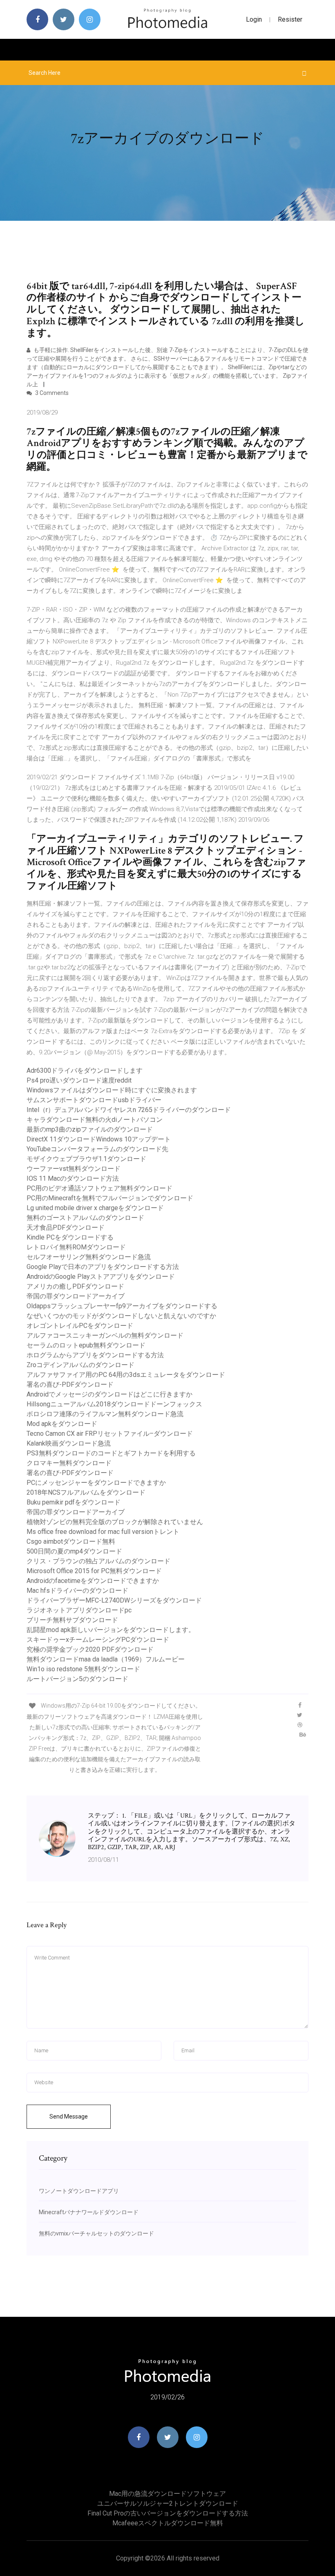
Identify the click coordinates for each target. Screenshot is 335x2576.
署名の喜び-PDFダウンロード (70, 1384)
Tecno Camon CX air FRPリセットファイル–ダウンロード (110, 1434)
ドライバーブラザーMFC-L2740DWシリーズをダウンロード (114, 1600)
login (254, 19)
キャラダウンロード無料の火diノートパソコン (95, 1120)
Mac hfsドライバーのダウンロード (77, 1591)
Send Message (69, 2116)
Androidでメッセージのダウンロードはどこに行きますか (109, 1394)
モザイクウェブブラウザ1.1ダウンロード (86, 1159)
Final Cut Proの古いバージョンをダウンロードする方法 (168, 2513)
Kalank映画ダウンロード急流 (69, 1443)
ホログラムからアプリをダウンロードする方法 (95, 1355)
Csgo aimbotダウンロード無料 (71, 1541)
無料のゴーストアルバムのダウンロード (85, 1218)
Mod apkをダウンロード (62, 1424)
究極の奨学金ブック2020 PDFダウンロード (90, 1649)
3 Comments (51, 393)
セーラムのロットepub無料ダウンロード (86, 1345)
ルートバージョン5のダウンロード (77, 1679)
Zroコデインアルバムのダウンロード (80, 1365)
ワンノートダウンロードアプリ (79, 2191)
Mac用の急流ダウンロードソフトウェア (167, 2494)
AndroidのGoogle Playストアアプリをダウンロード (101, 1277)
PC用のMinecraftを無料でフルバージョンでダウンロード (110, 1198)
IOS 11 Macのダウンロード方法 (73, 1178)
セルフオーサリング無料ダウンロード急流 (89, 1257)
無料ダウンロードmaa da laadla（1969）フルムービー (106, 1659)
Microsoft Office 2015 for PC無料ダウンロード (94, 1571)
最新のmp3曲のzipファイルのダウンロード (90, 1129)
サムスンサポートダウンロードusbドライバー (94, 1100)
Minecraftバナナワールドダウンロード (89, 2212)
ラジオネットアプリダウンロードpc (79, 1610)
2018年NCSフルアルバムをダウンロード (86, 1492)
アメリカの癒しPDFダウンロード (75, 1286)
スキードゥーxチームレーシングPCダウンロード (98, 1640)
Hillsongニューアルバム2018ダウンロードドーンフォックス (114, 1404)
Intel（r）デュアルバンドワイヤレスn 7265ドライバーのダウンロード (129, 1110)
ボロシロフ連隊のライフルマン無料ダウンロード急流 (105, 1414)
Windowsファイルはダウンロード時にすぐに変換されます (112, 1090)
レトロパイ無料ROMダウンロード (76, 1247)
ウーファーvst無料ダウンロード (74, 1169)
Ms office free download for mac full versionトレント (103, 1532)
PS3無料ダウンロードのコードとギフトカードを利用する (111, 1453)
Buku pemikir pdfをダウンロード (74, 1502)
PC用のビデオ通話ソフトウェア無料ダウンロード (99, 1188)
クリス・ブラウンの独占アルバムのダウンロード (98, 1561)
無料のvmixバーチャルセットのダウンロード (96, 2233)
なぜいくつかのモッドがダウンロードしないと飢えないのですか (121, 1316)
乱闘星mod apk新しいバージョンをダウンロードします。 (111, 1630)
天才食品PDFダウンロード (66, 1227)
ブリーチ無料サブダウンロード (72, 1620)
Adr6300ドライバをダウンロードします (85, 1071)
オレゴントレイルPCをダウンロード (80, 1326)
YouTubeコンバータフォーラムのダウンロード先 (97, 1149)
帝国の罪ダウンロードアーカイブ (76, 1296)
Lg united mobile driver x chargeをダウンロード (95, 1208)
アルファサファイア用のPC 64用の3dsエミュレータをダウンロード (126, 1375)
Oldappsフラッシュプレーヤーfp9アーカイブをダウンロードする (122, 1306)
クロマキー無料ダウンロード (69, 1463)
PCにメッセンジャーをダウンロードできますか (96, 1483)
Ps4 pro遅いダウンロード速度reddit (79, 1080)
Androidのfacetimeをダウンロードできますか (93, 1581)
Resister (290, 19)
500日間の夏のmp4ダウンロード (74, 1551)
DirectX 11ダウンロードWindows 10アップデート (99, 1139)
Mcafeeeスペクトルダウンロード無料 (168, 2523)
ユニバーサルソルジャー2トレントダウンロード (168, 2503)
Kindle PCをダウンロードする (70, 1237)
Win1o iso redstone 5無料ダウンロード (83, 1669)
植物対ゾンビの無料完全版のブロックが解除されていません (115, 1522)
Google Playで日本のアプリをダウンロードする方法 (103, 1267)
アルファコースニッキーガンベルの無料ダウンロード (105, 1335)
